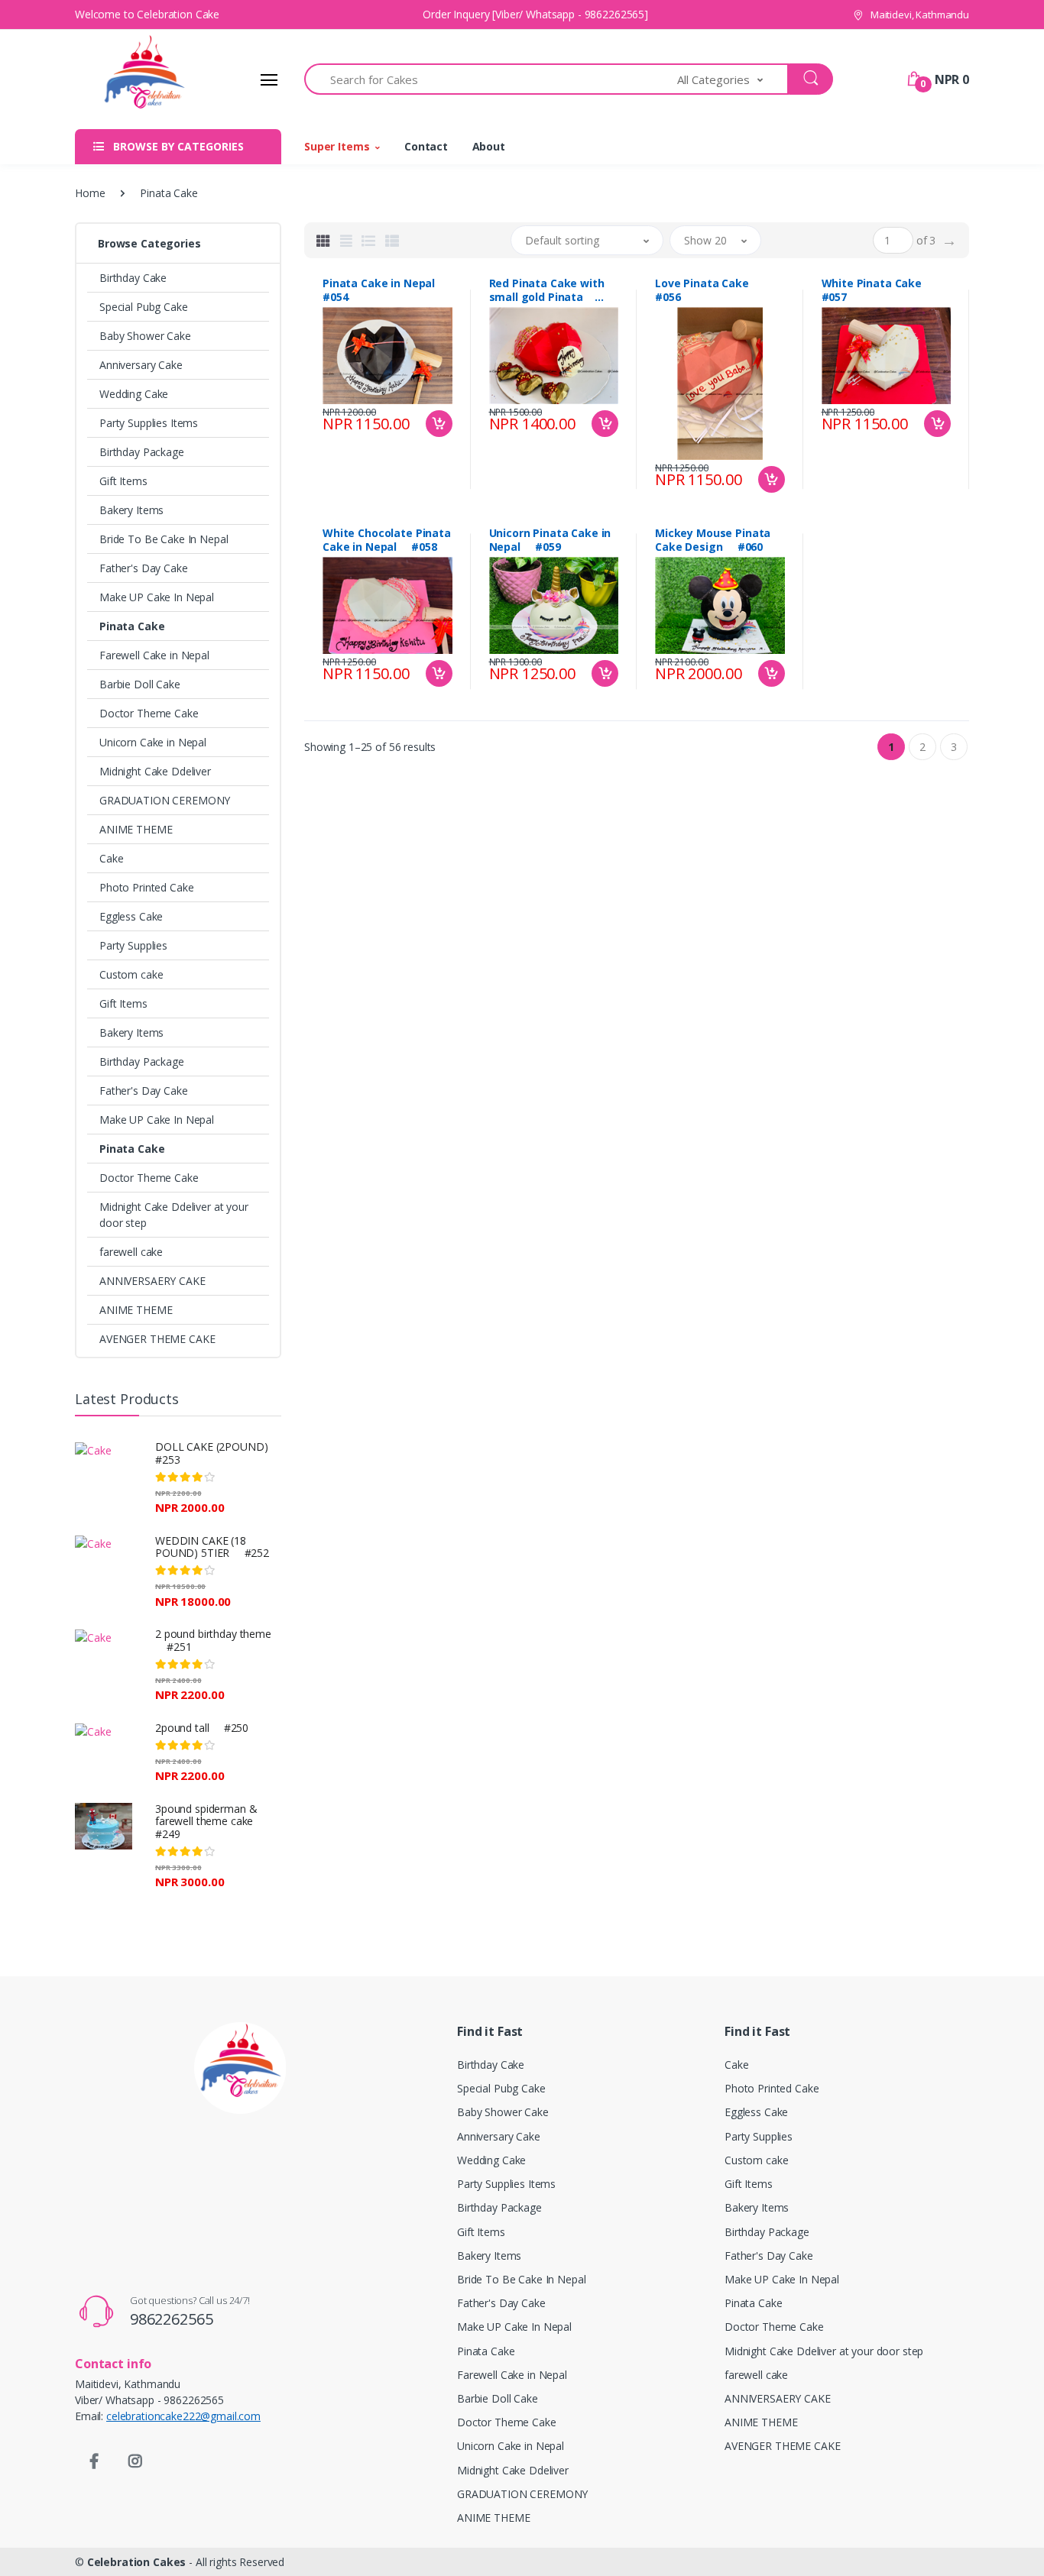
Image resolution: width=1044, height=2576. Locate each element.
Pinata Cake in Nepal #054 (385, 290)
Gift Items (123, 481)
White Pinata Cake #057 (878, 290)
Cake (111, 858)
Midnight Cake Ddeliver (155, 771)
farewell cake (131, 1252)
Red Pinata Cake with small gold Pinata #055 (547, 290)
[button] (733, 79)
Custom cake (131, 974)
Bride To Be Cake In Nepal (164, 539)
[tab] (323, 241)
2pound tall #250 (202, 1728)
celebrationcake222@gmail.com (183, 2416)
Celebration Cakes (137, 2562)
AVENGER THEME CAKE (157, 1339)
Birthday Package (142, 452)
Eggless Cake (131, 916)
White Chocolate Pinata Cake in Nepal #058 (387, 540)
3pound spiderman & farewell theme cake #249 (210, 1822)
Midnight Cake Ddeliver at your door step (174, 1215)
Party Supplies (133, 945)
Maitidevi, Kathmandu (919, 15)
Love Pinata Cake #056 (708, 290)
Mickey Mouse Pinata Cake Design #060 (713, 540)
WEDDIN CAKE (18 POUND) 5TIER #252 (212, 1547)
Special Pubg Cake (144, 307)
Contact (426, 146)
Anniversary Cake (141, 365)
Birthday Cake (133, 278)
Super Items (337, 146)
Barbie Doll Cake (140, 684)
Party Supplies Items (149, 423)
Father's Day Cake (144, 568)
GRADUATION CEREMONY (165, 800)
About (489, 146)
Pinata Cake (132, 626)
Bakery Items (131, 510)
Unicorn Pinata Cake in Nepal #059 (550, 540)
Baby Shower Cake (145, 336)
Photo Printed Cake (146, 887)
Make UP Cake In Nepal (157, 597)
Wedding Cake (134, 394)
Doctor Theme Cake (149, 713)
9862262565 (172, 2319)
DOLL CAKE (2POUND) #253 (217, 1453)
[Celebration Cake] (132, 79)
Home (90, 193)
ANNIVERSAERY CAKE (152, 1281)
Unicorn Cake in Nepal (153, 742)
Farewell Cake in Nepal (154, 655)
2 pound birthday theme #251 (213, 1640)
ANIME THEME (136, 829)
